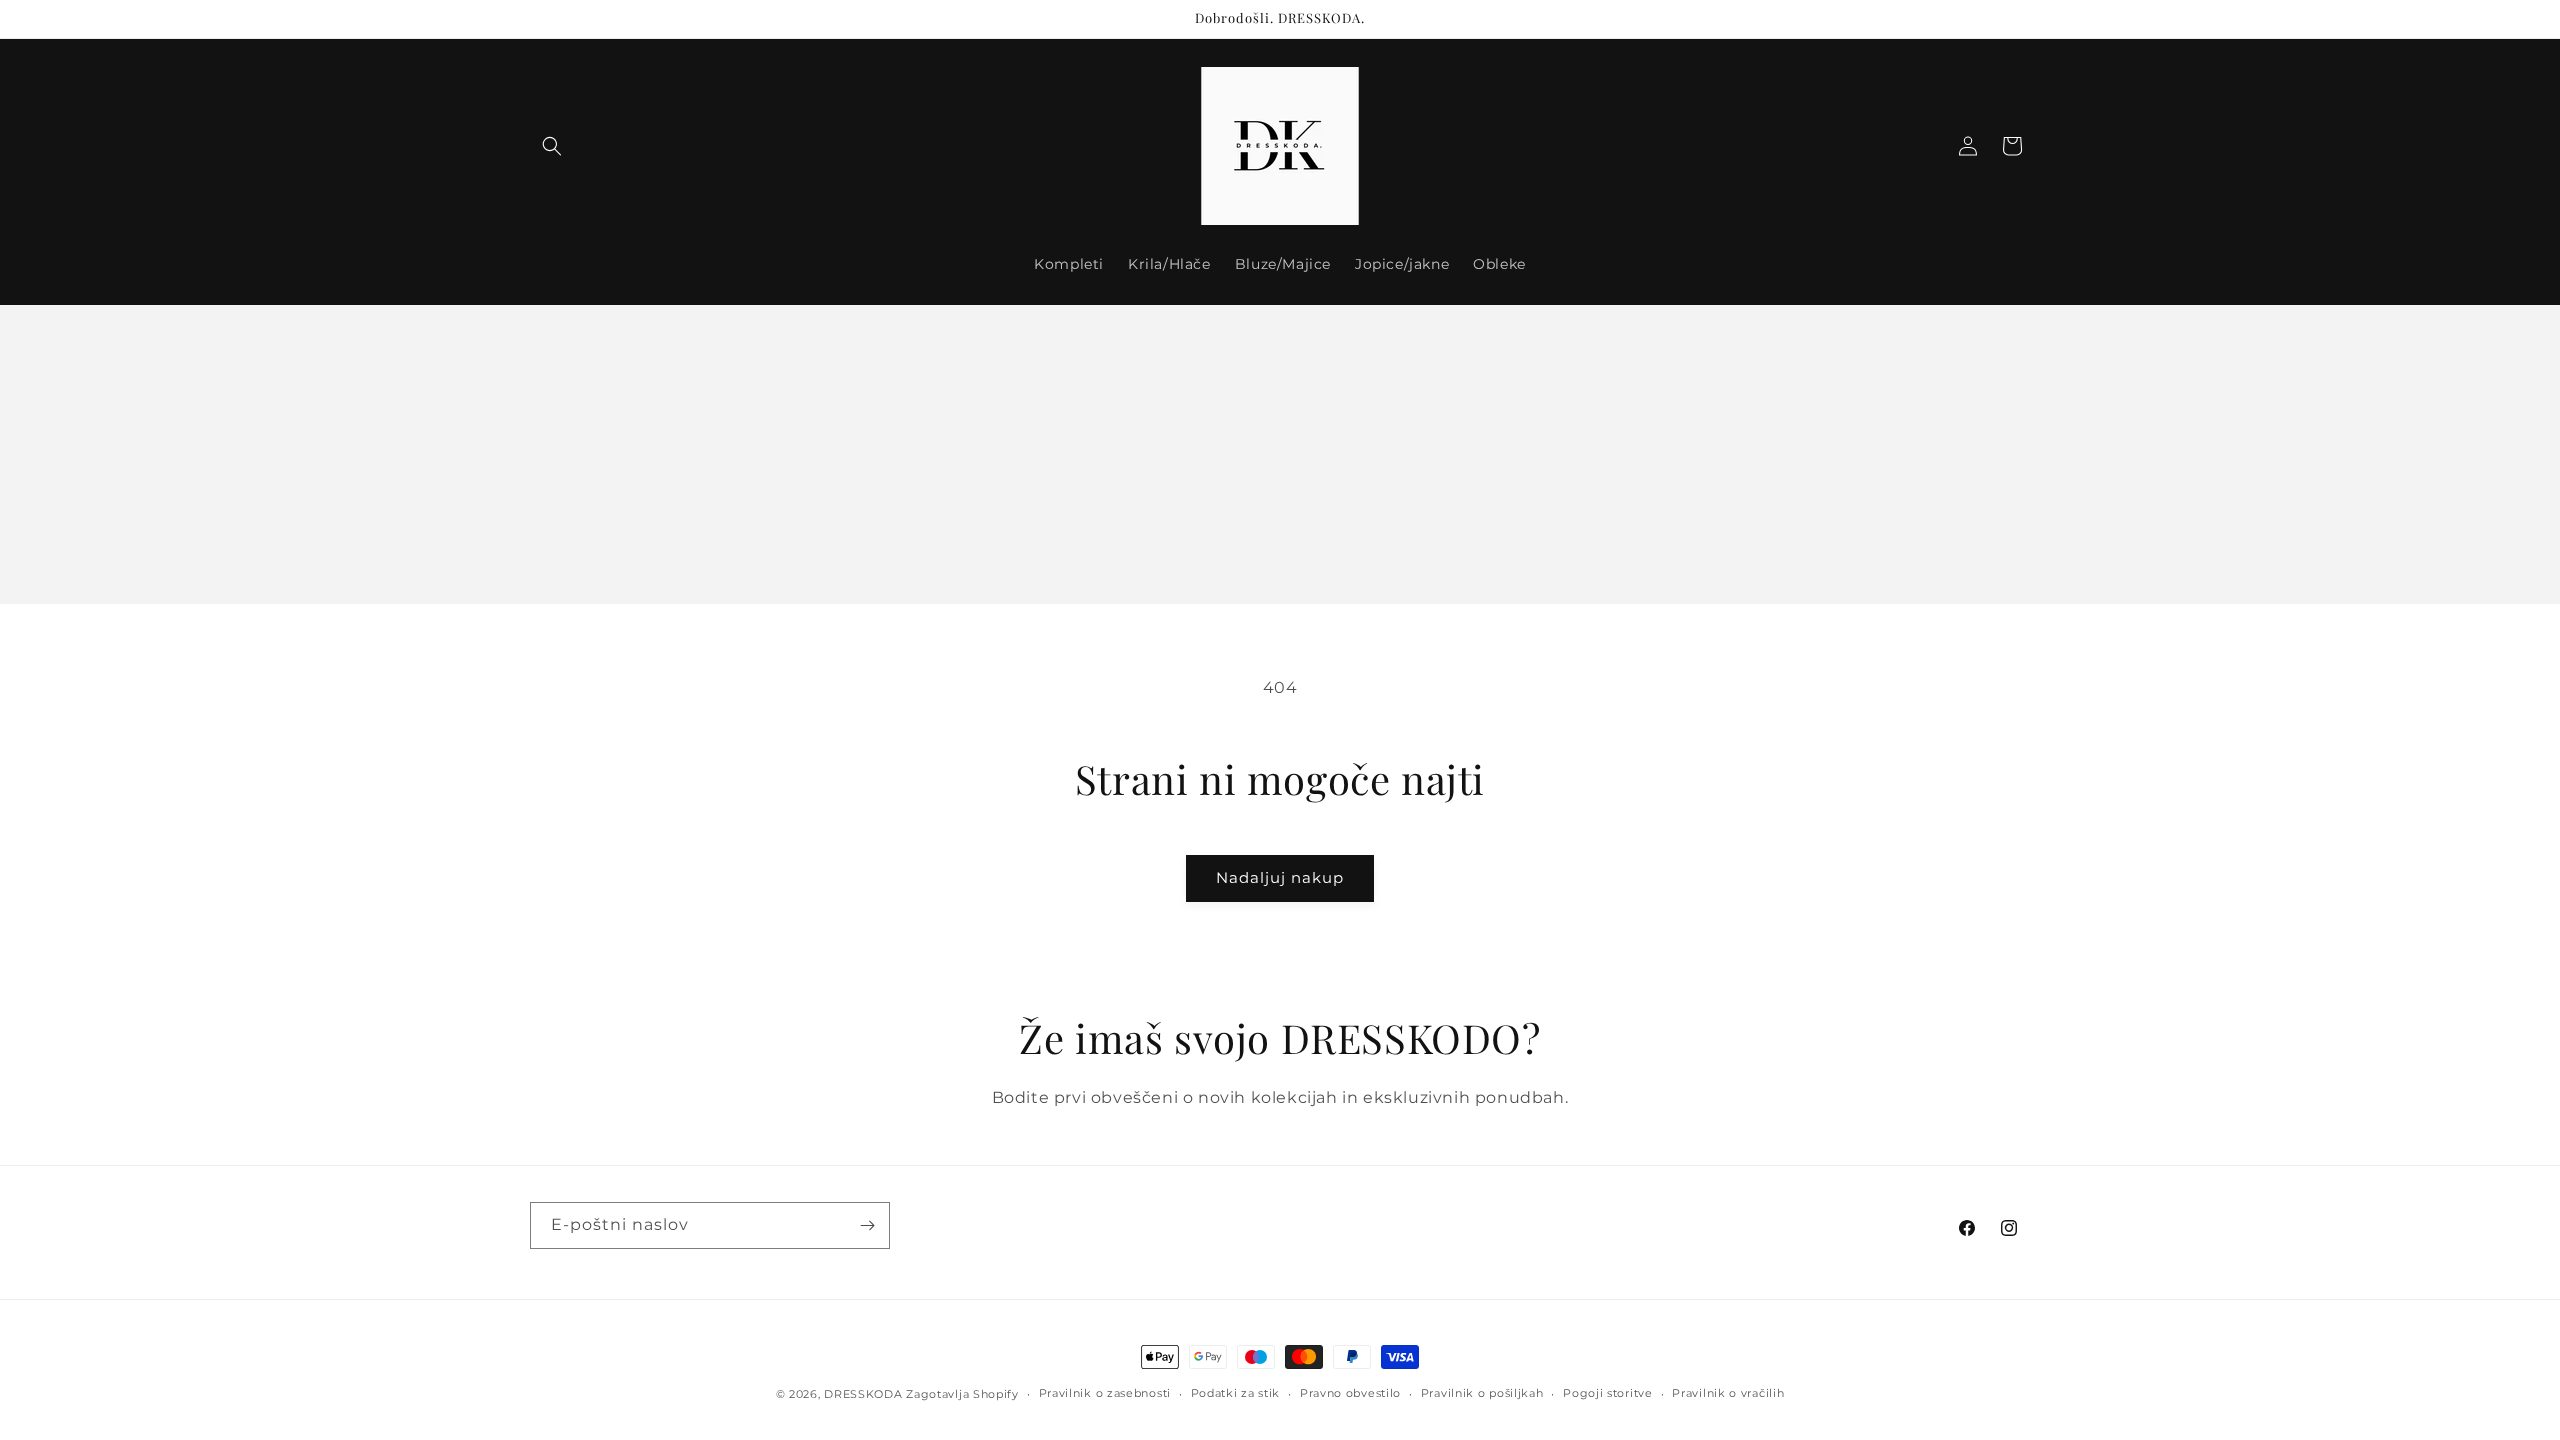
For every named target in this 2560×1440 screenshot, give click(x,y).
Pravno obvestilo (1350, 1393)
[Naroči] (867, 1225)
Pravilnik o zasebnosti (1105, 1393)
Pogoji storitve (1608, 1393)
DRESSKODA (863, 1394)
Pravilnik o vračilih (1728, 1393)
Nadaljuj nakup (1280, 877)
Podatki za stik (1236, 1393)
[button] (552, 146)
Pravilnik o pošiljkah (1482, 1393)
